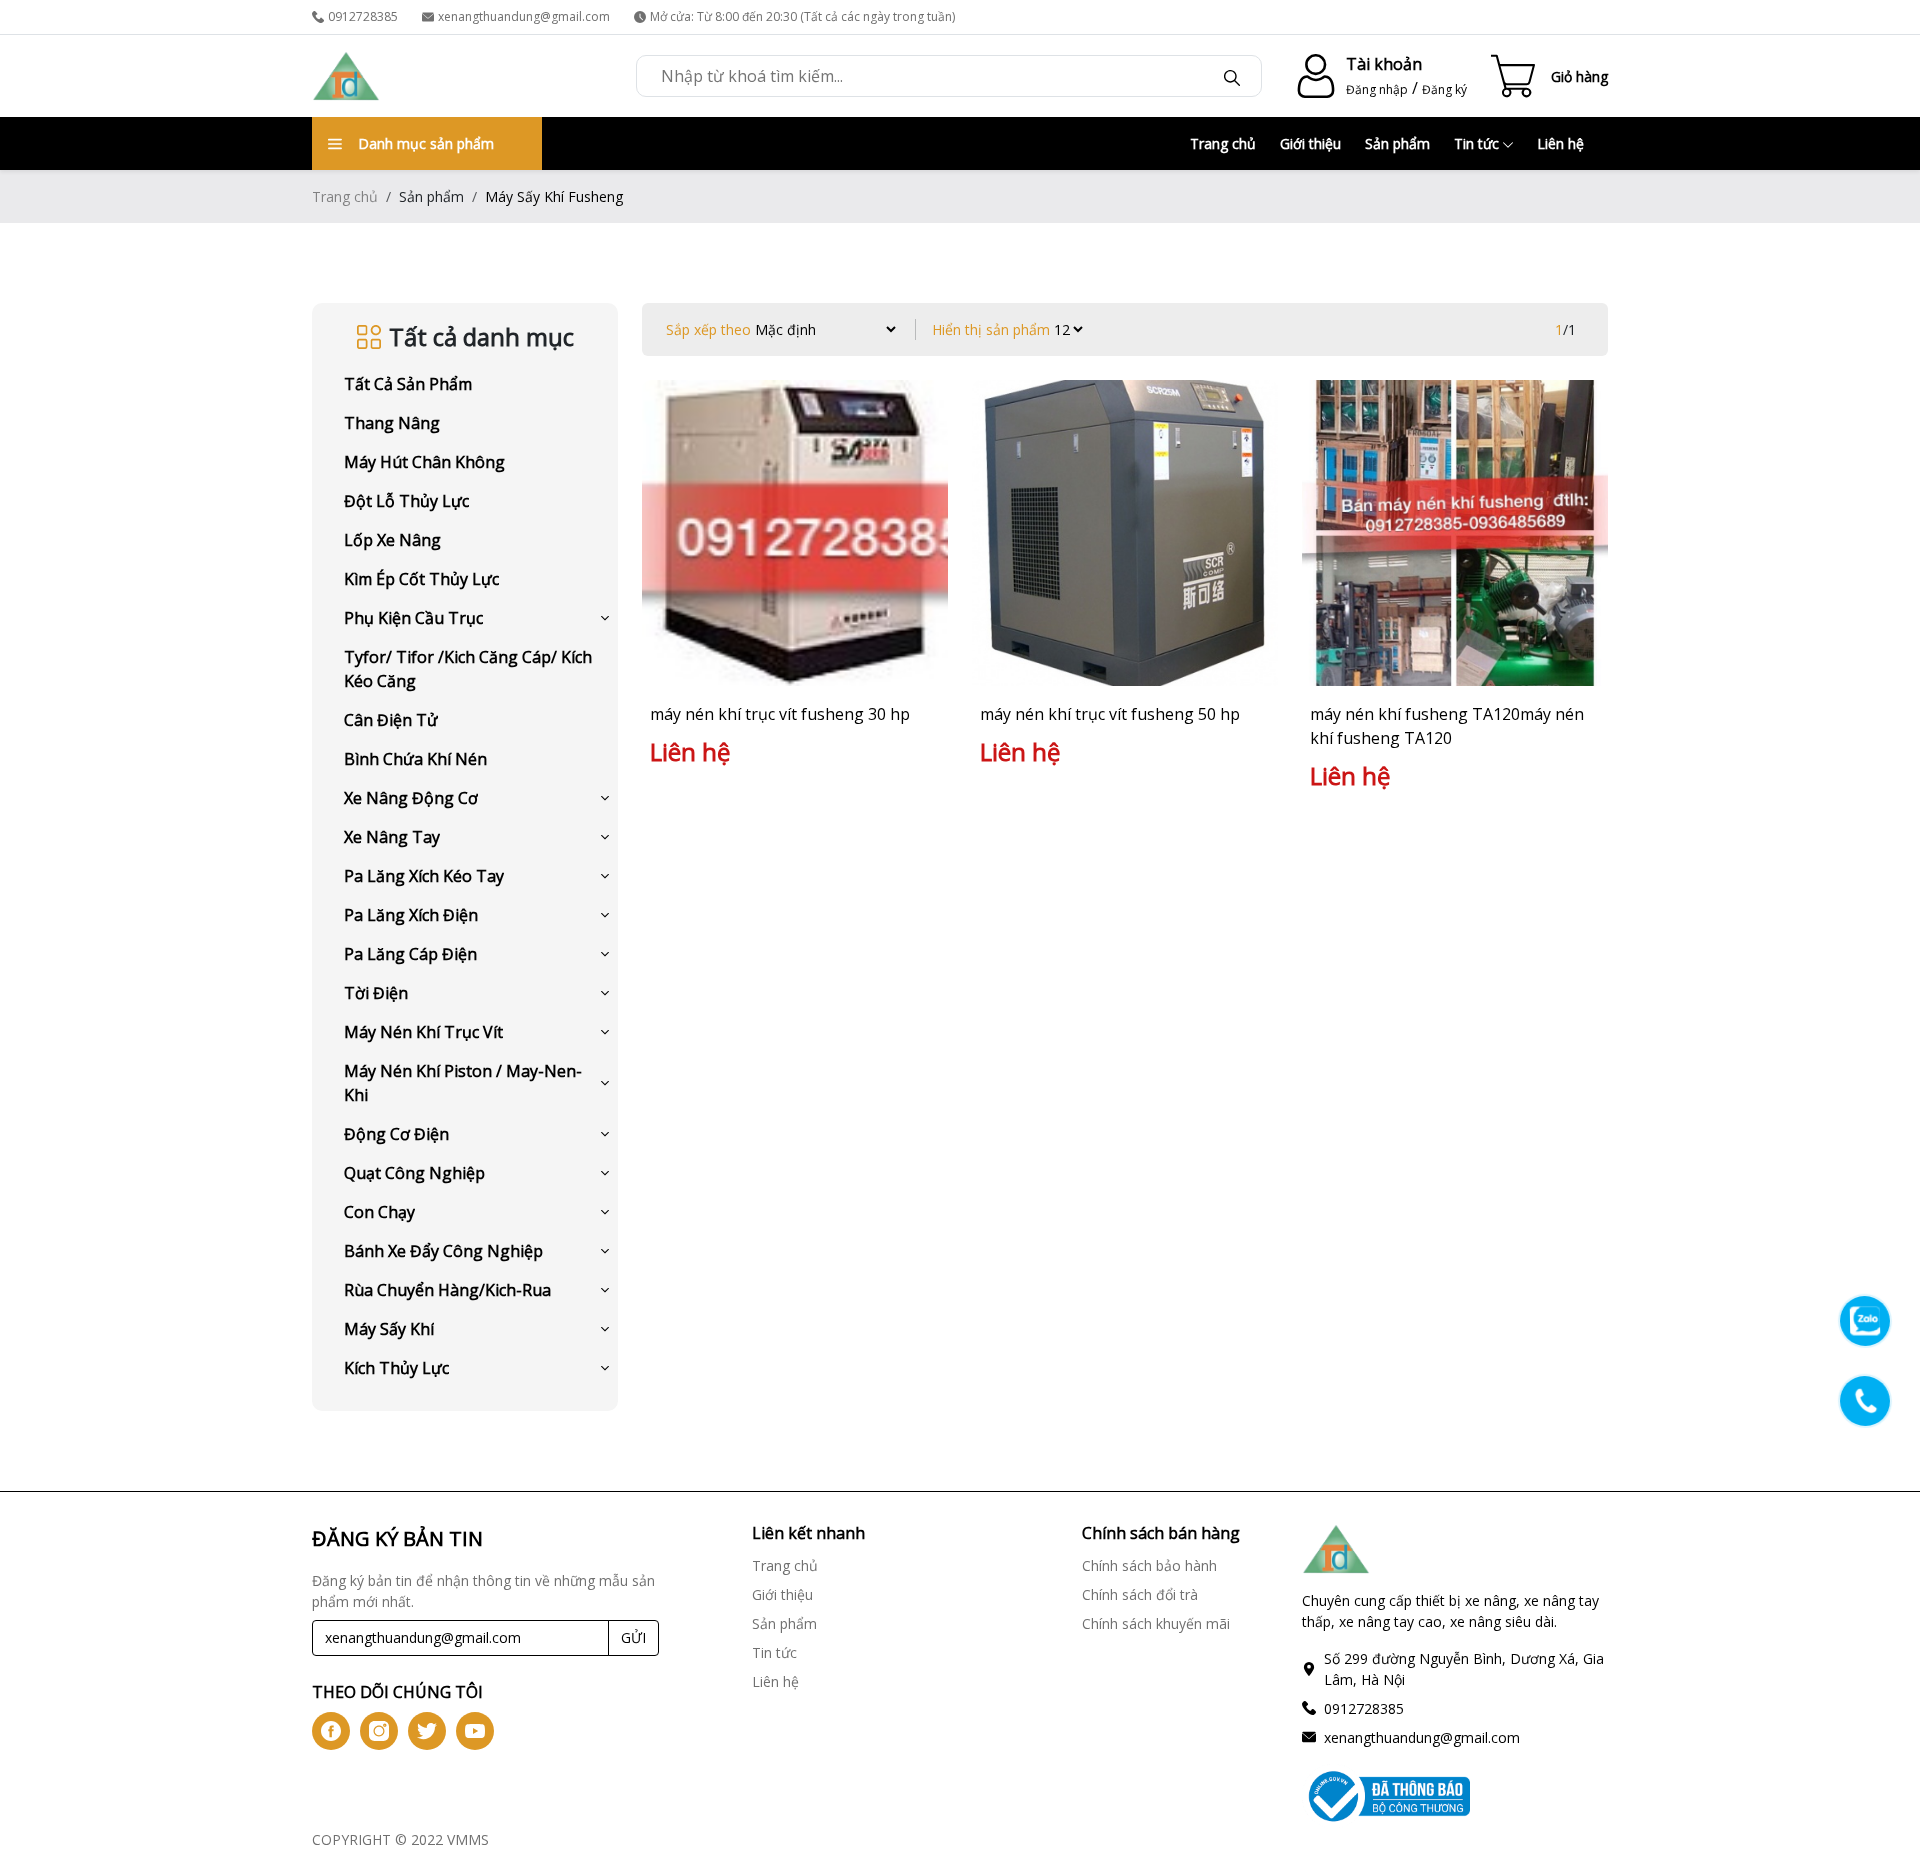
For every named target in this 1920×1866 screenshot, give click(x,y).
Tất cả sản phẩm (408, 384)
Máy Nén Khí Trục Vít (423, 1032)
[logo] (346, 76)
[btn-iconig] (379, 1731)
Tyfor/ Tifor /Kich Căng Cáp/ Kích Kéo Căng (468, 669)
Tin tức (1478, 143)
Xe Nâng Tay (392, 837)
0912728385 (363, 16)
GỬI (633, 1637)
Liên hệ (1560, 143)
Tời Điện (376, 993)
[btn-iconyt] (475, 1731)
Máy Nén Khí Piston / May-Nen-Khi (463, 1083)
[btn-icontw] (427, 1731)
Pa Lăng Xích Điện (411, 915)
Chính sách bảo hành (1149, 1565)
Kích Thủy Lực (396, 1368)
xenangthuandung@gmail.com (524, 16)
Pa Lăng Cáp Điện (410, 954)
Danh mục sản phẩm (426, 143)
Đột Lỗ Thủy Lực (406, 501)
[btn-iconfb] (331, 1731)
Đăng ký (1444, 89)
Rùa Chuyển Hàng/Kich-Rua (447, 1290)
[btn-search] (1232, 76)
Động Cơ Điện (396, 1134)
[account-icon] (1312, 76)
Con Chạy (379, 1212)
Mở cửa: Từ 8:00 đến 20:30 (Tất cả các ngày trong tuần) (802, 16)
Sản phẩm (1397, 143)
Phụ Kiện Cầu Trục (413, 618)
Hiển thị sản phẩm (991, 329)
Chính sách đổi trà (1140, 1594)
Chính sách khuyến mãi (1156, 1623)
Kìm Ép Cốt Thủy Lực (421, 579)
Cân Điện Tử (391, 720)
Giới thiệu (1310, 143)
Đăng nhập (1377, 89)
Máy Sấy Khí (389, 1329)
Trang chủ (1223, 143)
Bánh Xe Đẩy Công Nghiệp (443, 1251)
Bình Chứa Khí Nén (415, 759)
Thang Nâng (392, 423)
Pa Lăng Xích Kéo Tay (424, 876)
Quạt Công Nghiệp (414, 1173)
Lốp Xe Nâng (392, 540)
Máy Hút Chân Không (424, 462)
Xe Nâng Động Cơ (411, 798)
